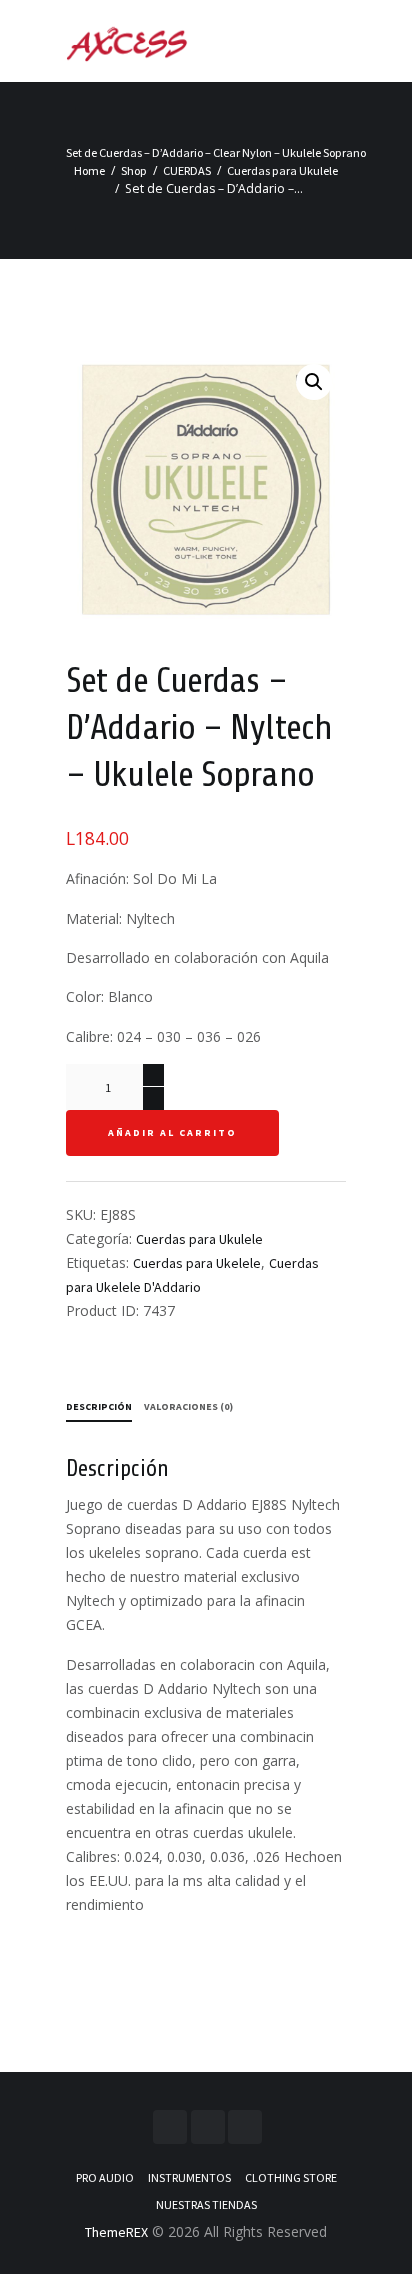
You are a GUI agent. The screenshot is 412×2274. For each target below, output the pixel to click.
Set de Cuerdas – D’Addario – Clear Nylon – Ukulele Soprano (216, 152)
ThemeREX (116, 2232)
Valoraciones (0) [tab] (188, 1406)
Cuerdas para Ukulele (282, 170)
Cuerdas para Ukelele (197, 1263)
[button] (314, 382)
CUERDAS (187, 170)
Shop (134, 170)
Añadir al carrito (172, 1132)
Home (89, 170)
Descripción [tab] (99, 1406)
